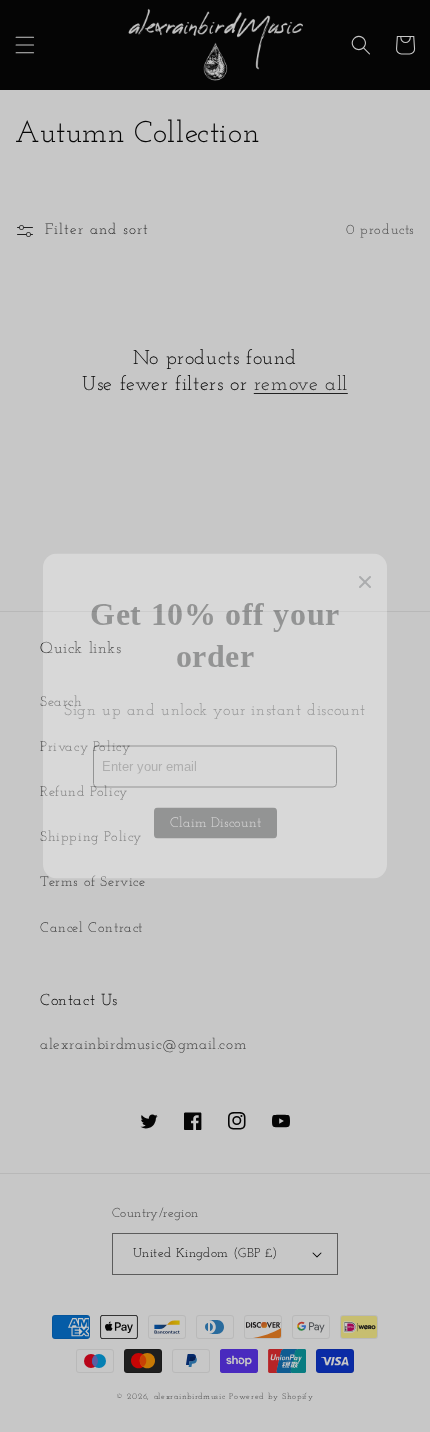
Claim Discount (215, 822)
